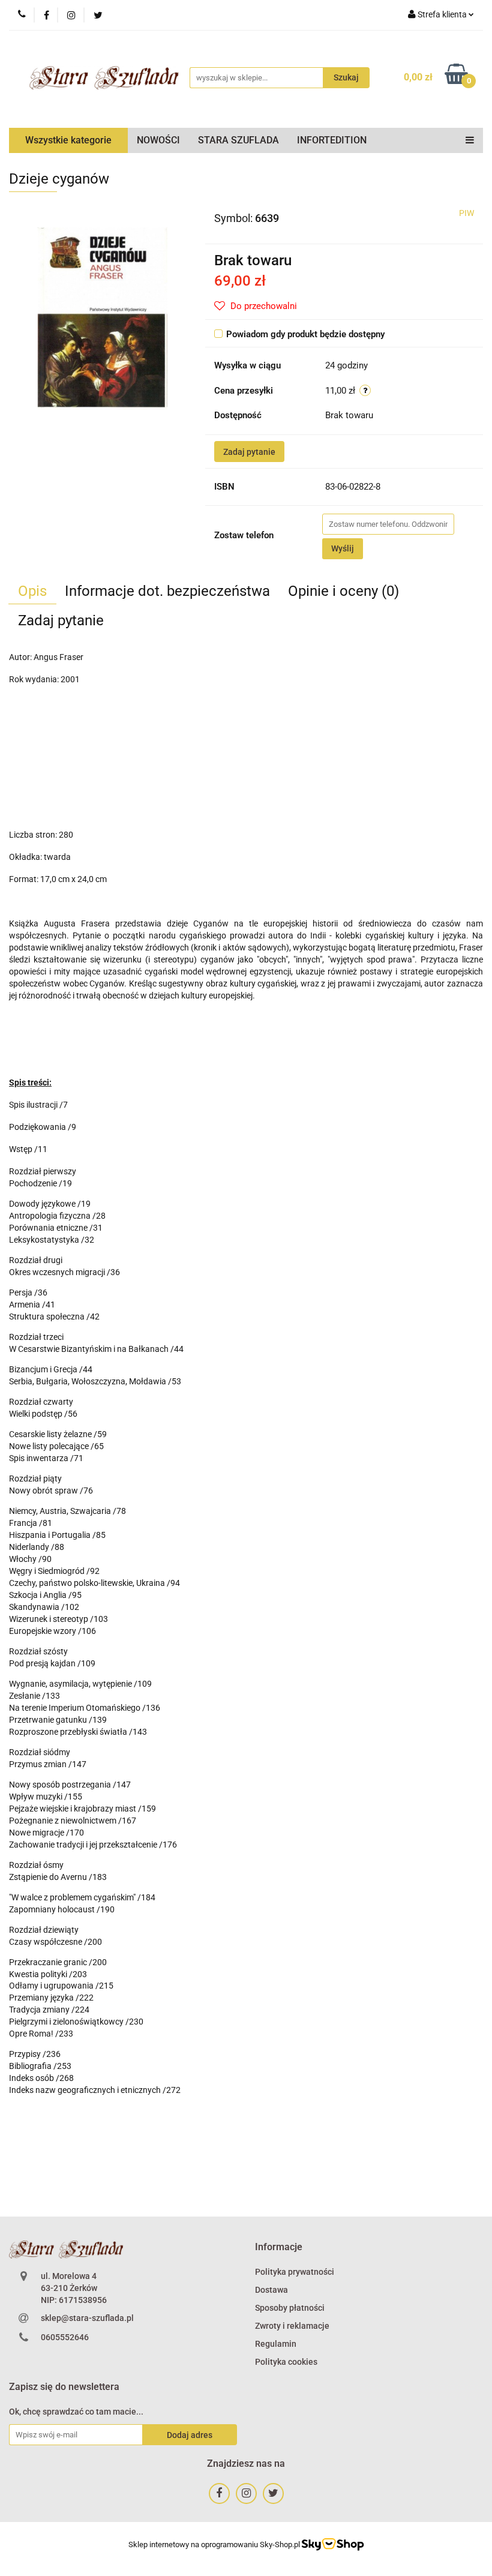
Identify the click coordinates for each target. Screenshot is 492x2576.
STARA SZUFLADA (238, 140)
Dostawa (271, 2290)
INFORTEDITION (332, 140)
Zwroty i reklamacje (292, 2326)
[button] (279, 2247)
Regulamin (276, 2344)
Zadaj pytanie (249, 452)
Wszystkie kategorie (68, 140)
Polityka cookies (286, 2362)
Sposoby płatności (290, 2308)
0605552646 (65, 2337)
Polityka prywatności (295, 2272)
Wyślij (343, 548)
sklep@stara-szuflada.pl (87, 2318)
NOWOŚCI (158, 140)
